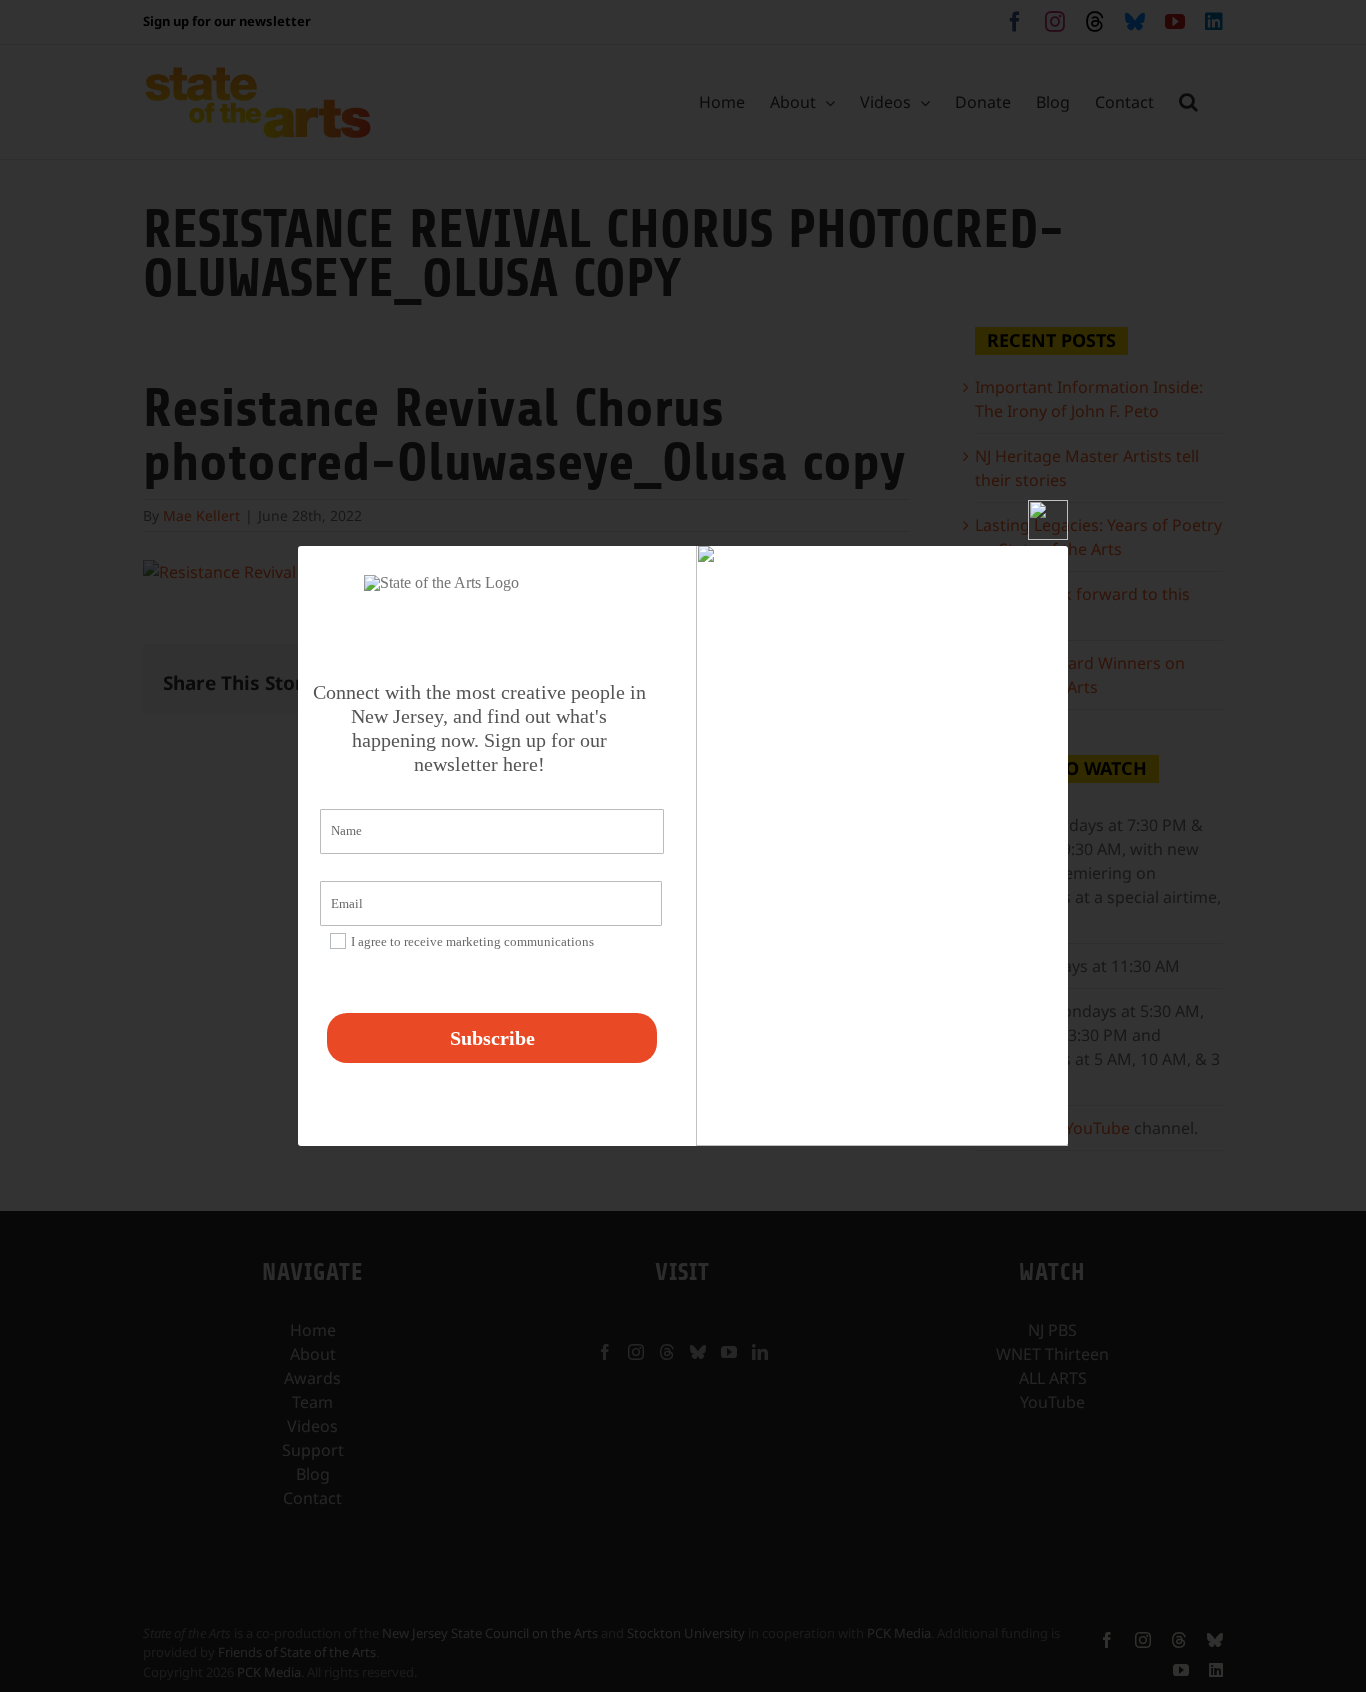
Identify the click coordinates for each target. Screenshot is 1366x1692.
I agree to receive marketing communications (472, 941)
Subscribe (492, 1038)
